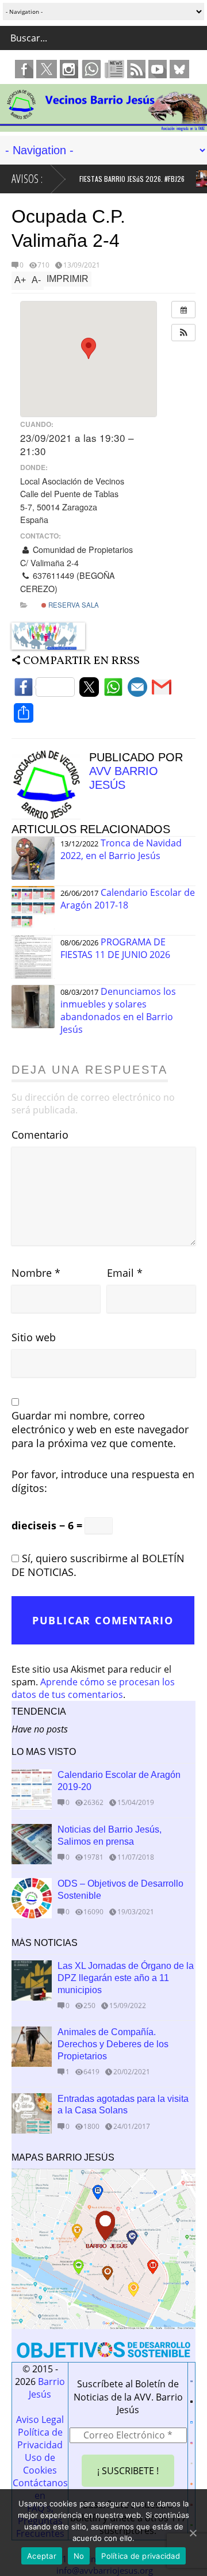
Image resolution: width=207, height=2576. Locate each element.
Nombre (36, 1273)
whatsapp (91, 69)
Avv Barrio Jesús (124, 778)
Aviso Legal (40, 2419)
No (79, 2556)
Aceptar (42, 2556)
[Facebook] (44, 690)
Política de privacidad (141, 2556)
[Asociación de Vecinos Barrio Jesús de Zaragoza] (103, 126)
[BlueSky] (191, 2420)
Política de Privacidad (40, 2438)
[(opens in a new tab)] (32, 1980)
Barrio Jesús (47, 2388)
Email (125, 1273)
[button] (183, 333)
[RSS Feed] (191, 2482)
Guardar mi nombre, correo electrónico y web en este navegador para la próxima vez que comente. (100, 1429)
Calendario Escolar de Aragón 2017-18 (128, 899)
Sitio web (34, 1337)
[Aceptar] (193, 2533)
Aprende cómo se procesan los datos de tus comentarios (93, 1688)
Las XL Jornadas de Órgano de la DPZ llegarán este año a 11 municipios (126, 1978)
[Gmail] (162, 690)
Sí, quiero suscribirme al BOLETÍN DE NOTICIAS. (98, 1565)
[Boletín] (191, 2461)
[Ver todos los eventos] (183, 310)
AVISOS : (27, 179)
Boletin (114, 69)
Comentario (40, 1135)
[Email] (137, 690)
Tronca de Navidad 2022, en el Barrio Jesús (121, 849)
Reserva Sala (73, 605)
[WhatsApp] (113, 690)
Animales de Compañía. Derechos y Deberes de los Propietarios (113, 2044)
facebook (24, 69)
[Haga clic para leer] (196, 179)
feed (136, 69)
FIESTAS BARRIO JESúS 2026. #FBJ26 (123, 179)
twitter (47, 69)
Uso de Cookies (40, 2464)
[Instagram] (191, 2441)
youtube (158, 69)
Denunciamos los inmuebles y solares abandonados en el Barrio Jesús (118, 1010)
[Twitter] (89, 690)
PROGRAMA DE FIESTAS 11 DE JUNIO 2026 (115, 948)
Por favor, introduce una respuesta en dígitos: (103, 1481)
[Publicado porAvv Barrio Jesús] (50, 816)
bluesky (179, 69)
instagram (69, 69)
